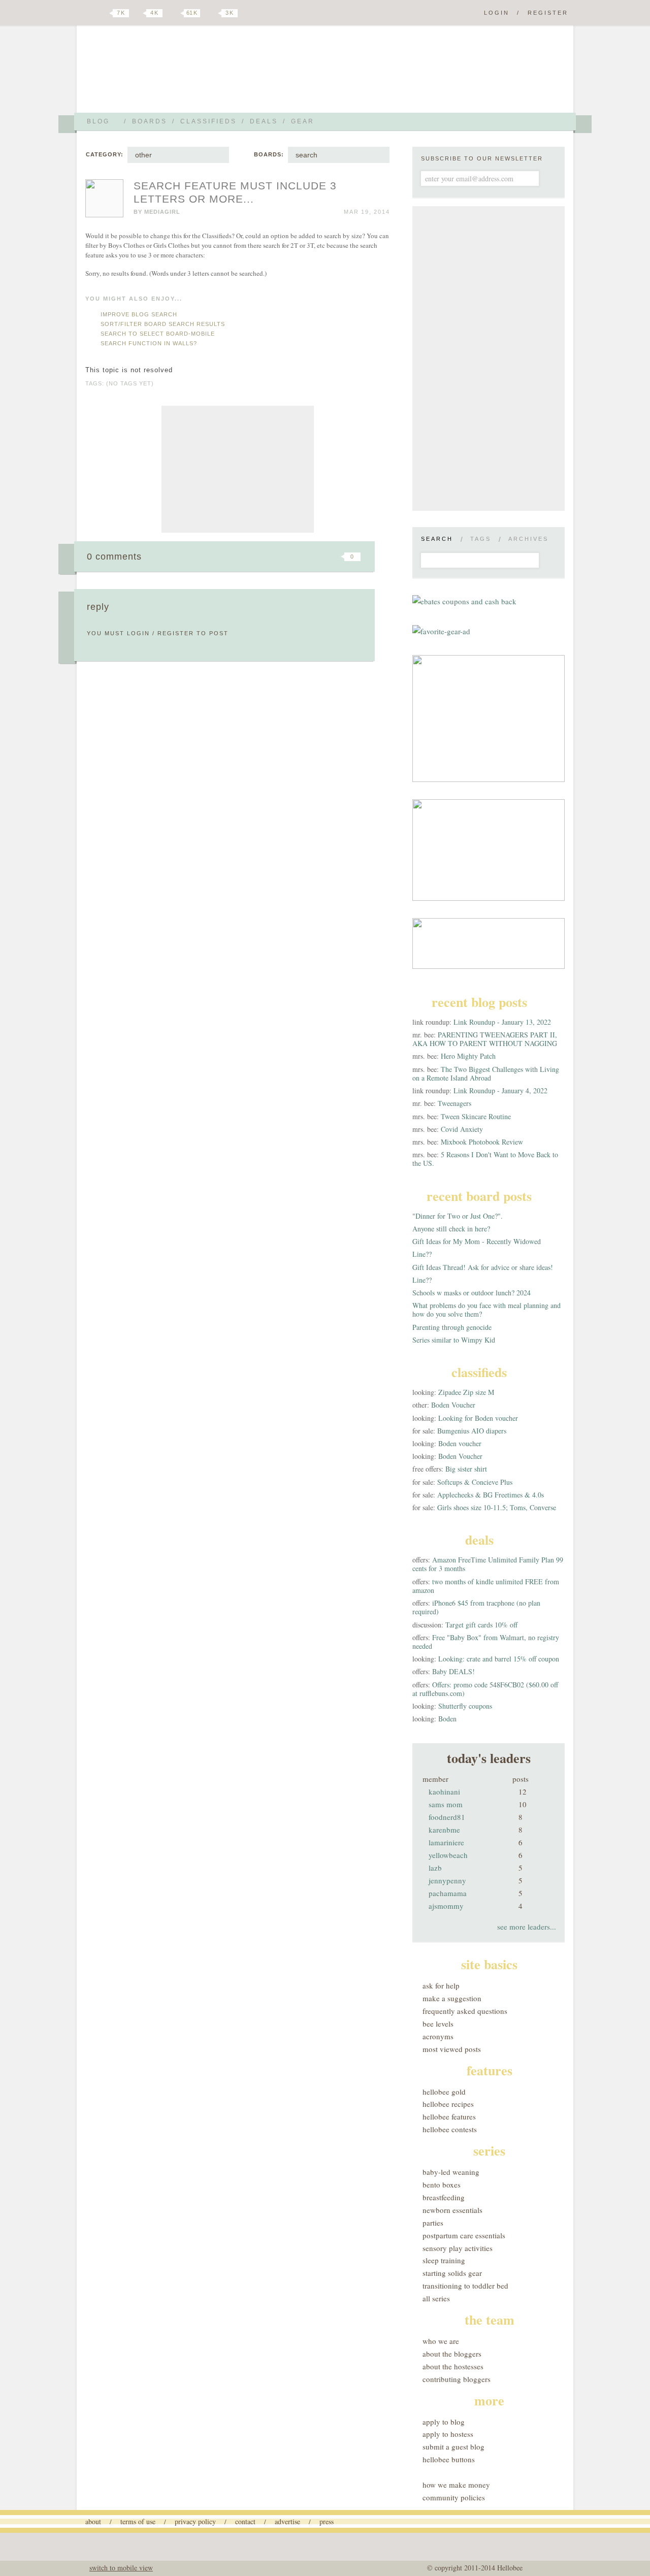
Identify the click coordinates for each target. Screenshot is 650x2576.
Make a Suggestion (452, 1998)
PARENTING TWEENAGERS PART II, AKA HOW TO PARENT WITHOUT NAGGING (485, 1039)
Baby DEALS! (453, 1671)
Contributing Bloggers (457, 2379)
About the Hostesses (453, 2366)
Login (497, 13)
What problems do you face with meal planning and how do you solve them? (486, 1310)
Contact (245, 2521)
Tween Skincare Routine (476, 1116)
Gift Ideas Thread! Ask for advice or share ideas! (483, 1267)
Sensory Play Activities (458, 2248)
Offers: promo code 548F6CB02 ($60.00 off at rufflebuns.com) (485, 1689)
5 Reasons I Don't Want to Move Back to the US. (485, 1159)
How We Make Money (456, 2485)
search (306, 155)
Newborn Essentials (452, 2210)
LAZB (435, 1868)
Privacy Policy (195, 2521)
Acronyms (438, 2036)
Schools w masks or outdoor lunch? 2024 (472, 1293)
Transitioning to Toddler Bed (465, 2286)
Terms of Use (138, 2521)
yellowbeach (448, 1855)
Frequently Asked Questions (465, 2011)
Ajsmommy (446, 1906)
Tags (481, 539)
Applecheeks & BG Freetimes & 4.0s (491, 1495)
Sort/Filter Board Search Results (163, 324)
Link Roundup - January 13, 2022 (502, 1022)
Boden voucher (460, 1443)
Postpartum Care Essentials (464, 2235)
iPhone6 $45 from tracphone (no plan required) (476, 1607)
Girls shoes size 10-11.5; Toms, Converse (497, 1507)
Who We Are (441, 2341)
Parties (433, 2223)
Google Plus (88, 14)
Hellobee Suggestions (175, 73)
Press (327, 2521)
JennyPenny (447, 1880)
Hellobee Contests (450, 2129)
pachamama (448, 1893)
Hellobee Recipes (448, 2104)
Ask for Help (441, 1985)
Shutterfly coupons (465, 1706)
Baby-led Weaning (451, 2172)
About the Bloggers (452, 2354)
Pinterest (175, 13)
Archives (528, 539)
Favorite (335, 557)
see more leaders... (527, 1927)
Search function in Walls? (149, 343)
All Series (436, 2298)
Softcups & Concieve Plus (475, 1482)
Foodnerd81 (447, 1817)
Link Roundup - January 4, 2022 (500, 1090)
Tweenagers (454, 1103)
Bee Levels (438, 2024)
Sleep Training (444, 2260)
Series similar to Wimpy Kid (454, 1340)
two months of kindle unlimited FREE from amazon (486, 1586)
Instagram (212, 13)
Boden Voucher (453, 1405)
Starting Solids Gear (452, 2273)
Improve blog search (139, 314)
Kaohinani (444, 1791)
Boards (150, 121)
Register (548, 13)
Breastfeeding (444, 2197)
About (93, 2521)
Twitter (104, 13)
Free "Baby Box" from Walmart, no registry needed (486, 1642)
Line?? (422, 1254)
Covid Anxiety (462, 1129)
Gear (303, 121)
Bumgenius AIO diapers (472, 1431)
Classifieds (208, 121)
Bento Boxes (442, 2184)
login (138, 633)
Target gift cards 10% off (481, 1625)
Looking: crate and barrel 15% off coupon (499, 1659)
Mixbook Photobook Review (482, 1142)
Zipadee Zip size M (466, 1392)
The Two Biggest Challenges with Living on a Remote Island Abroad (486, 1073)
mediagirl (162, 212)
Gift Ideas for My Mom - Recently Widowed (477, 1241)
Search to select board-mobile (158, 334)
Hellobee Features (449, 2116)
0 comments (114, 557)
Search (437, 539)
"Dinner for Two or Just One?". (458, 1216)
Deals (264, 121)
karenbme (444, 1830)
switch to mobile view (121, 2568)
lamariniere (446, 1842)
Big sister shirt (466, 1469)
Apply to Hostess (448, 2434)
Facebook (139, 13)
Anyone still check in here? (451, 1229)
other (143, 155)
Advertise (287, 2521)
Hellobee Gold (444, 2092)
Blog (98, 121)
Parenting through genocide (452, 1327)
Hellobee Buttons (449, 2459)
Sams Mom (446, 1804)
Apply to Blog (444, 2422)
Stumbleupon (270, 557)
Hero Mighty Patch (468, 1056)
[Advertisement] (238, 469)
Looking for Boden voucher (478, 1418)
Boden (447, 1719)
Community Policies (454, 2497)
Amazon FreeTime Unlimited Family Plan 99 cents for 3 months (488, 1564)
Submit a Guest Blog (453, 2447)
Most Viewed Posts (452, 2049)
